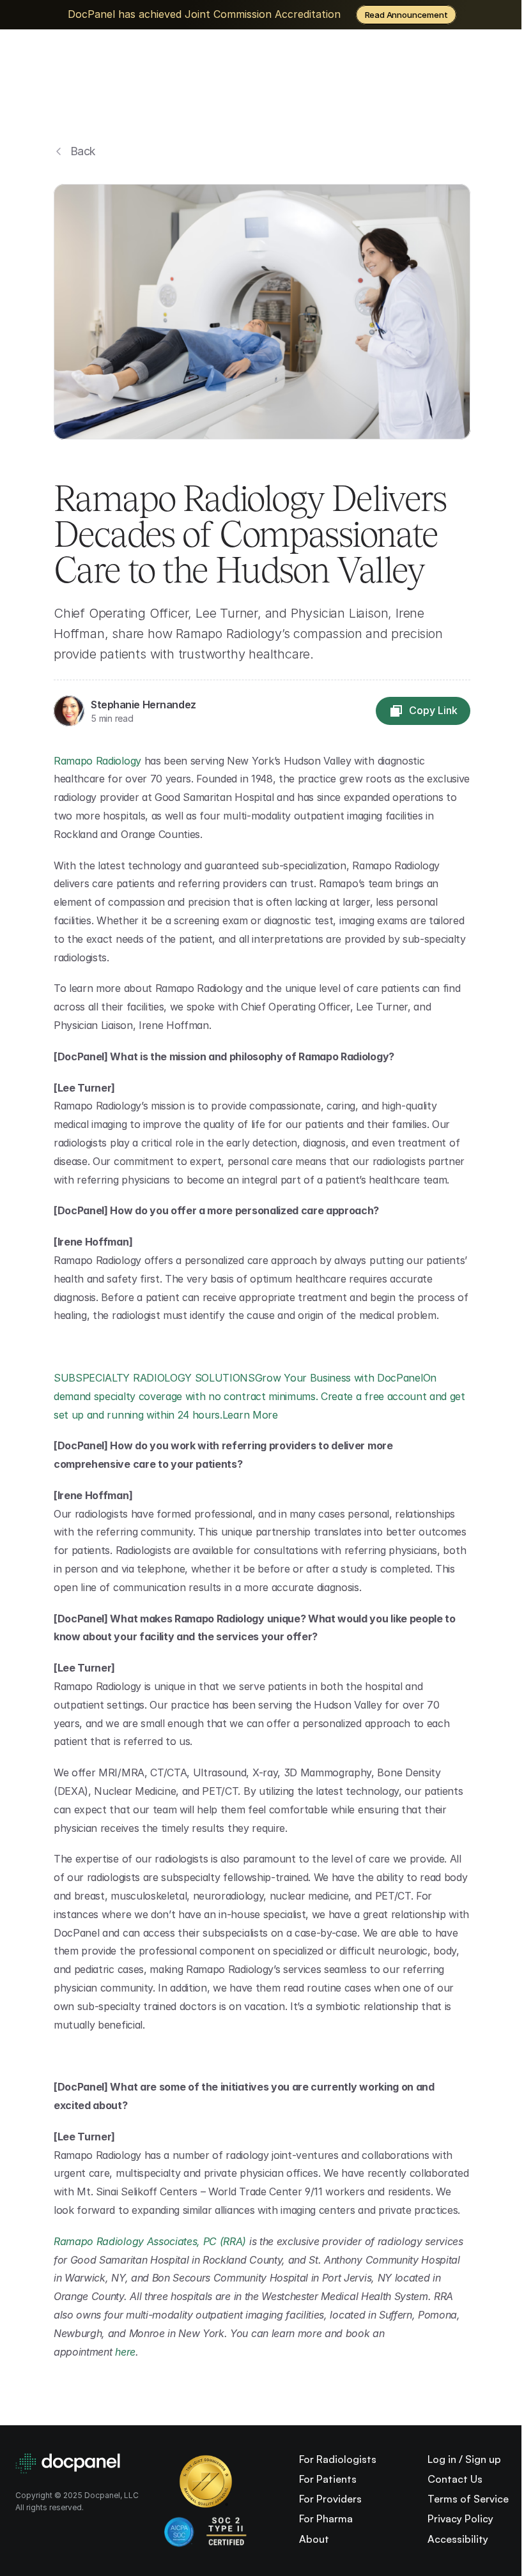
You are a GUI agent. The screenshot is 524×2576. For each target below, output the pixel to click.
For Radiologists (338, 2459)
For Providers (330, 2499)
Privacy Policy (460, 2519)
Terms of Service (468, 2499)
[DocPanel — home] (112, 69)
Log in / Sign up (464, 2459)
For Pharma (326, 2519)
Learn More (251, 1415)
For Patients (328, 2479)
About (314, 2539)
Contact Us (455, 2479)
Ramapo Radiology (97, 761)
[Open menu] (472, 69)
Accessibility (458, 2539)
